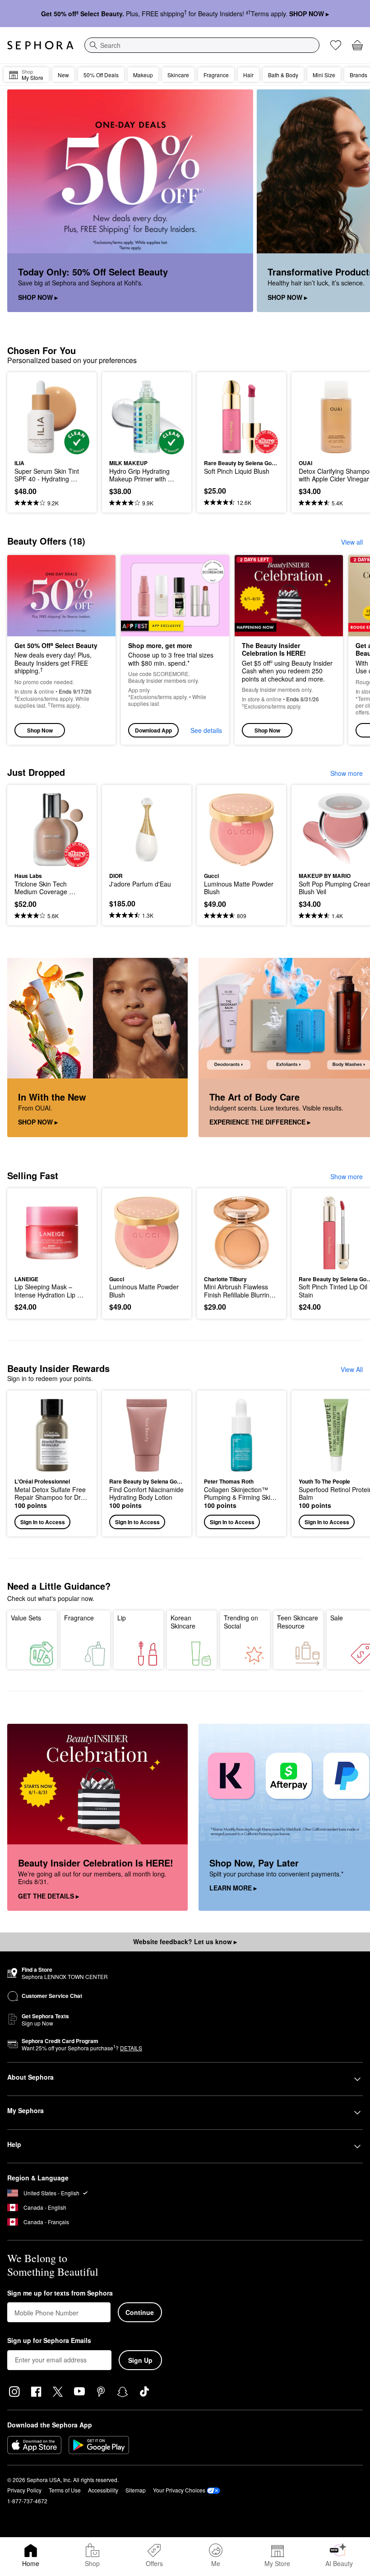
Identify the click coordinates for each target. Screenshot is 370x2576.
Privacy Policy (24, 2490)
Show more (347, 773)
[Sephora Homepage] (40, 45)
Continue (140, 2312)
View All (352, 1369)
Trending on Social (241, 1622)
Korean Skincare (183, 1622)
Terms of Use (65, 2490)
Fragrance (79, 1618)
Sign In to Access (43, 1522)
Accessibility (103, 2490)
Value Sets (26, 1618)
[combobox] (202, 45)
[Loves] (336, 45)
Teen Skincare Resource (298, 1622)
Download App (153, 730)
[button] (52, 1463)
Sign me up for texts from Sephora (60, 2293)
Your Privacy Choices (179, 2490)
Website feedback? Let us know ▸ (185, 1941)
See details (206, 730)
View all (352, 542)
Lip (122, 1618)
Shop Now (40, 730)
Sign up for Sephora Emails (49, 2341)
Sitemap (136, 2490)
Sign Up (140, 2360)
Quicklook (28, 417)
